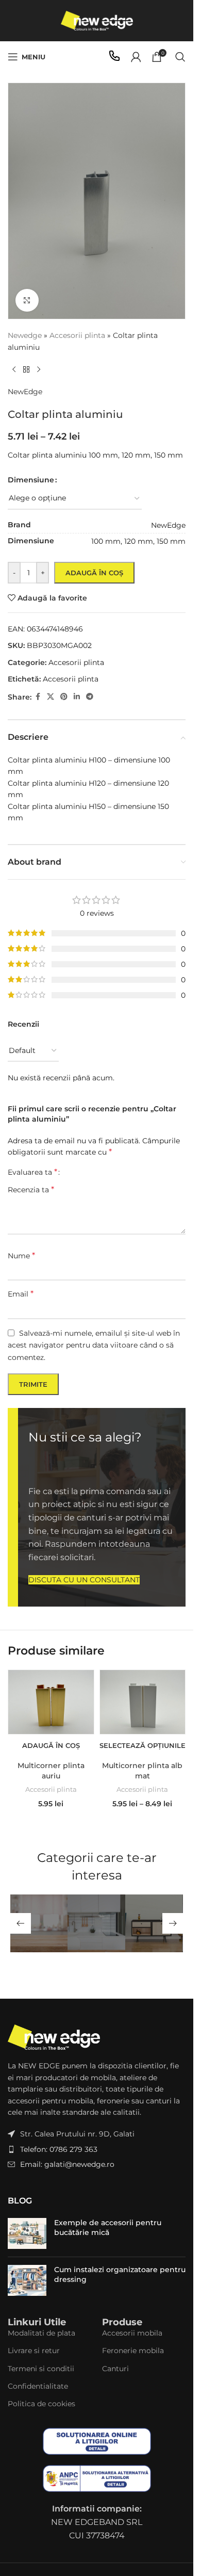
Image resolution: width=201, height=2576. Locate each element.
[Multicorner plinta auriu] (51, 1702)
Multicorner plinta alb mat (142, 1771)
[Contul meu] (136, 57)
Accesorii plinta (51, 1789)
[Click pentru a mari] (27, 301)
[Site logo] (97, 20)
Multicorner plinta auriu (51, 1771)
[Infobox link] (114, 57)
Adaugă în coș (94, 573)
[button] (51, 1745)
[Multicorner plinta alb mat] (143, 1702)
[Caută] (180, 57)
